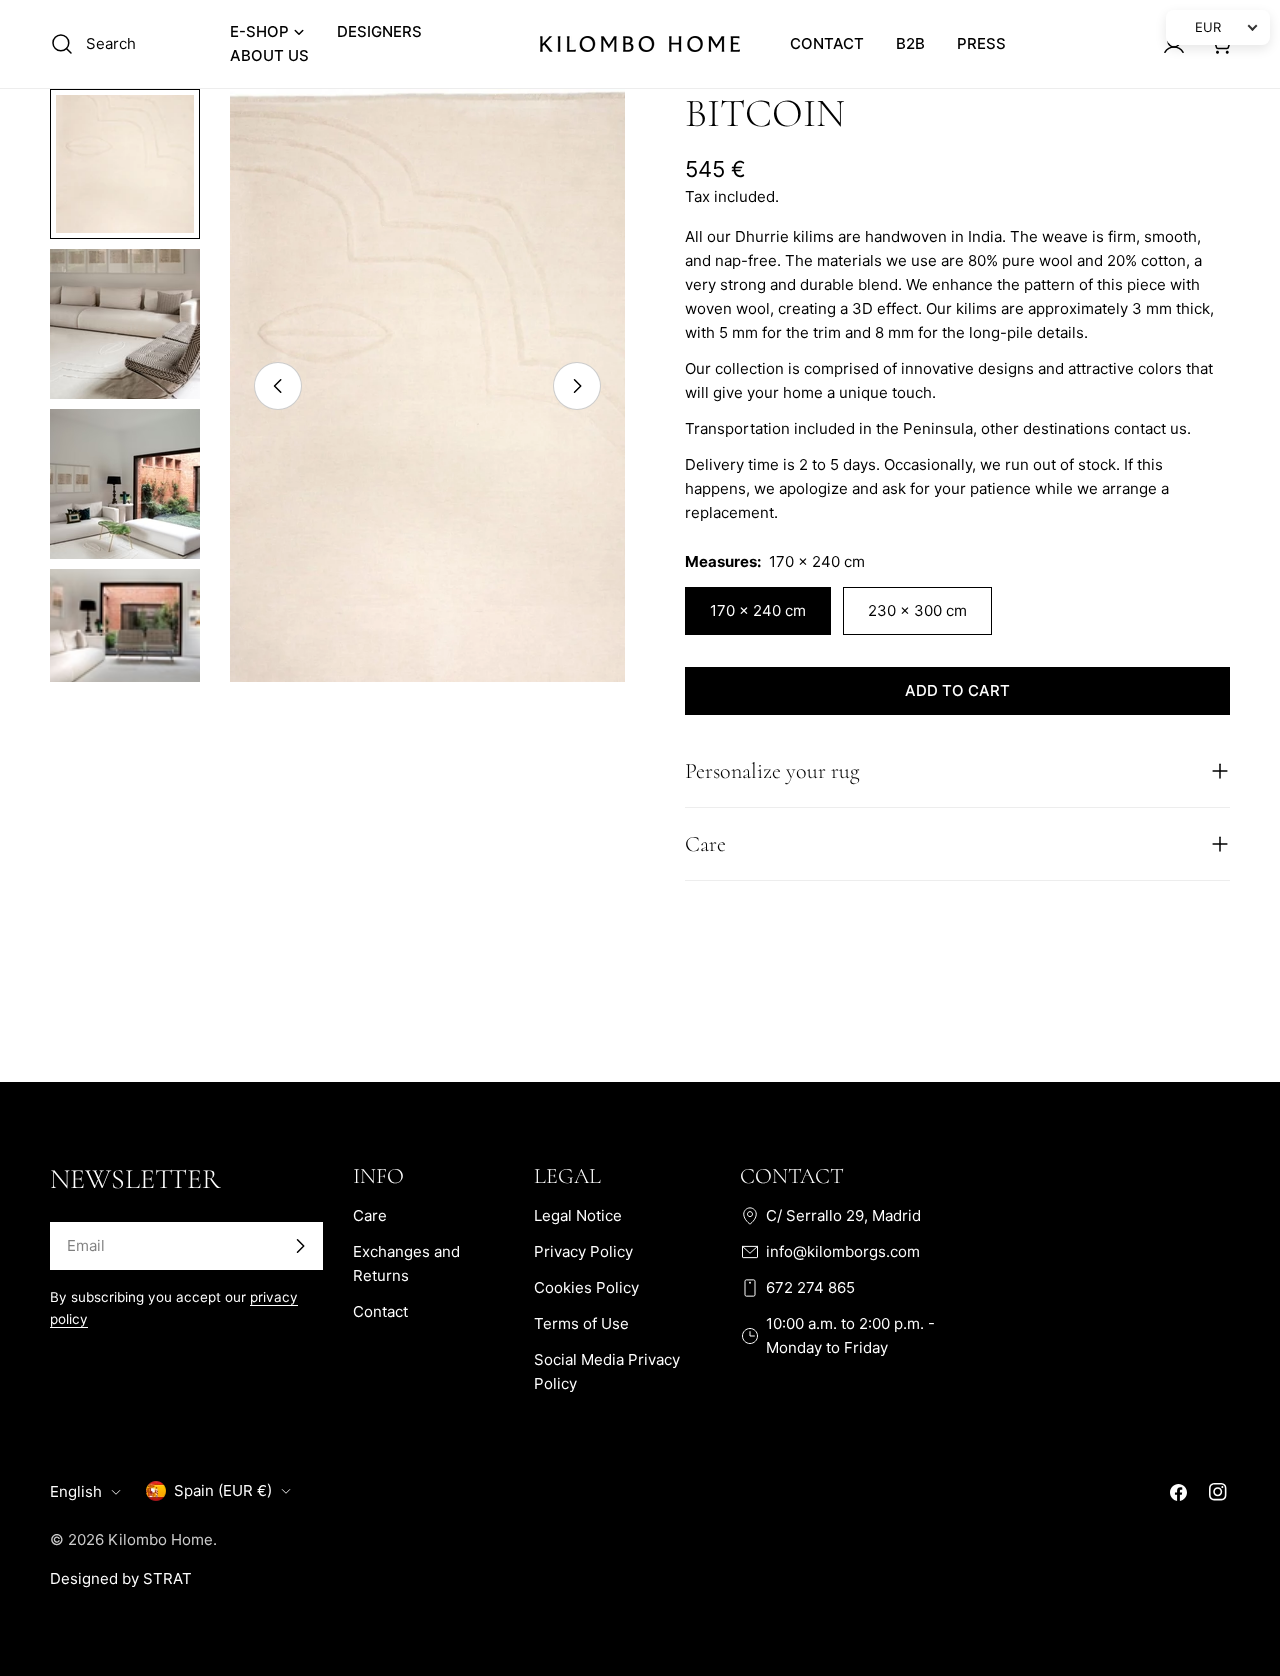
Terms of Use (581, 1323)
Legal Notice (578, 1215)
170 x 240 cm (758, 610)
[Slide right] (577, 386)
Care (370, 1215)
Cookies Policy (586, 1287)
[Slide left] (278, 386)
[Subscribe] (300, 1246)
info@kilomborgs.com (843, 1251)
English (76, 1491)
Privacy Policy (583, 1251)
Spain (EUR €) (223, 1490)
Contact (380, 1311)
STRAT (167, 1578)
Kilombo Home (160, 1539)
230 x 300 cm (917, 610)
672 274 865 (810, 1287)
